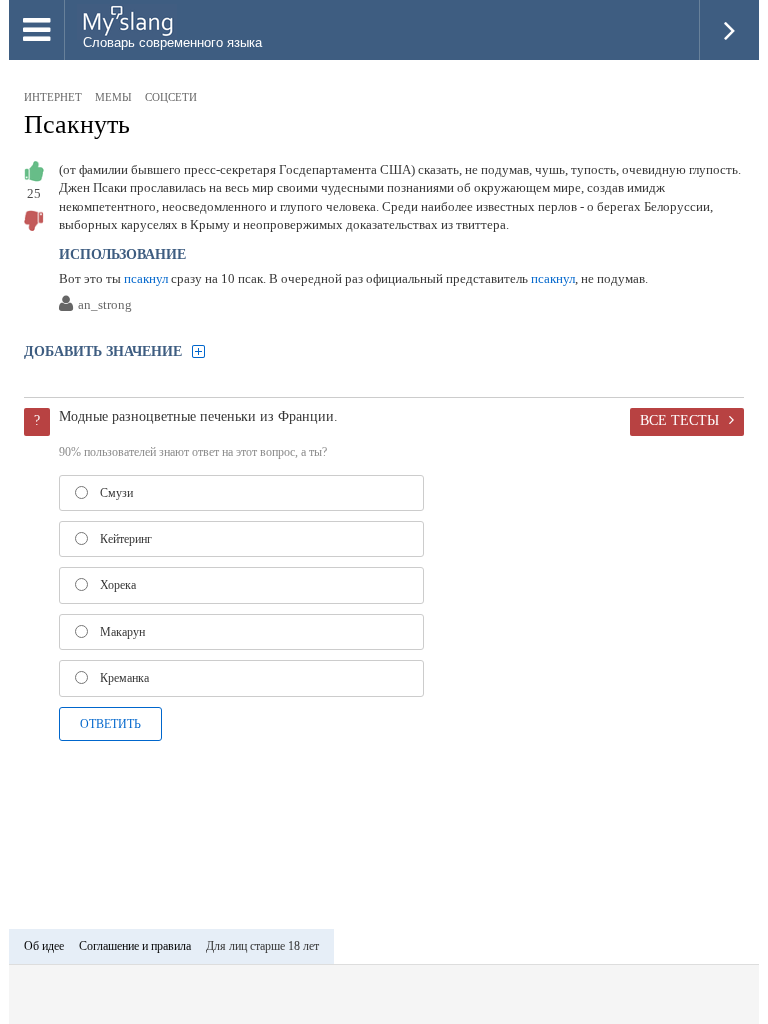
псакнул (146, 278)
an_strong (105, 305)
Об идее (44, 946)
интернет (53, 97)
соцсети (171, 97)
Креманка (124, 678)
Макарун (122, 632)
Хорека (118, 585)
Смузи (116, 493)
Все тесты (679, 420)
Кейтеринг (126, 539)
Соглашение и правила (135, 946)
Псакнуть (77, 124)
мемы (113, 97)
